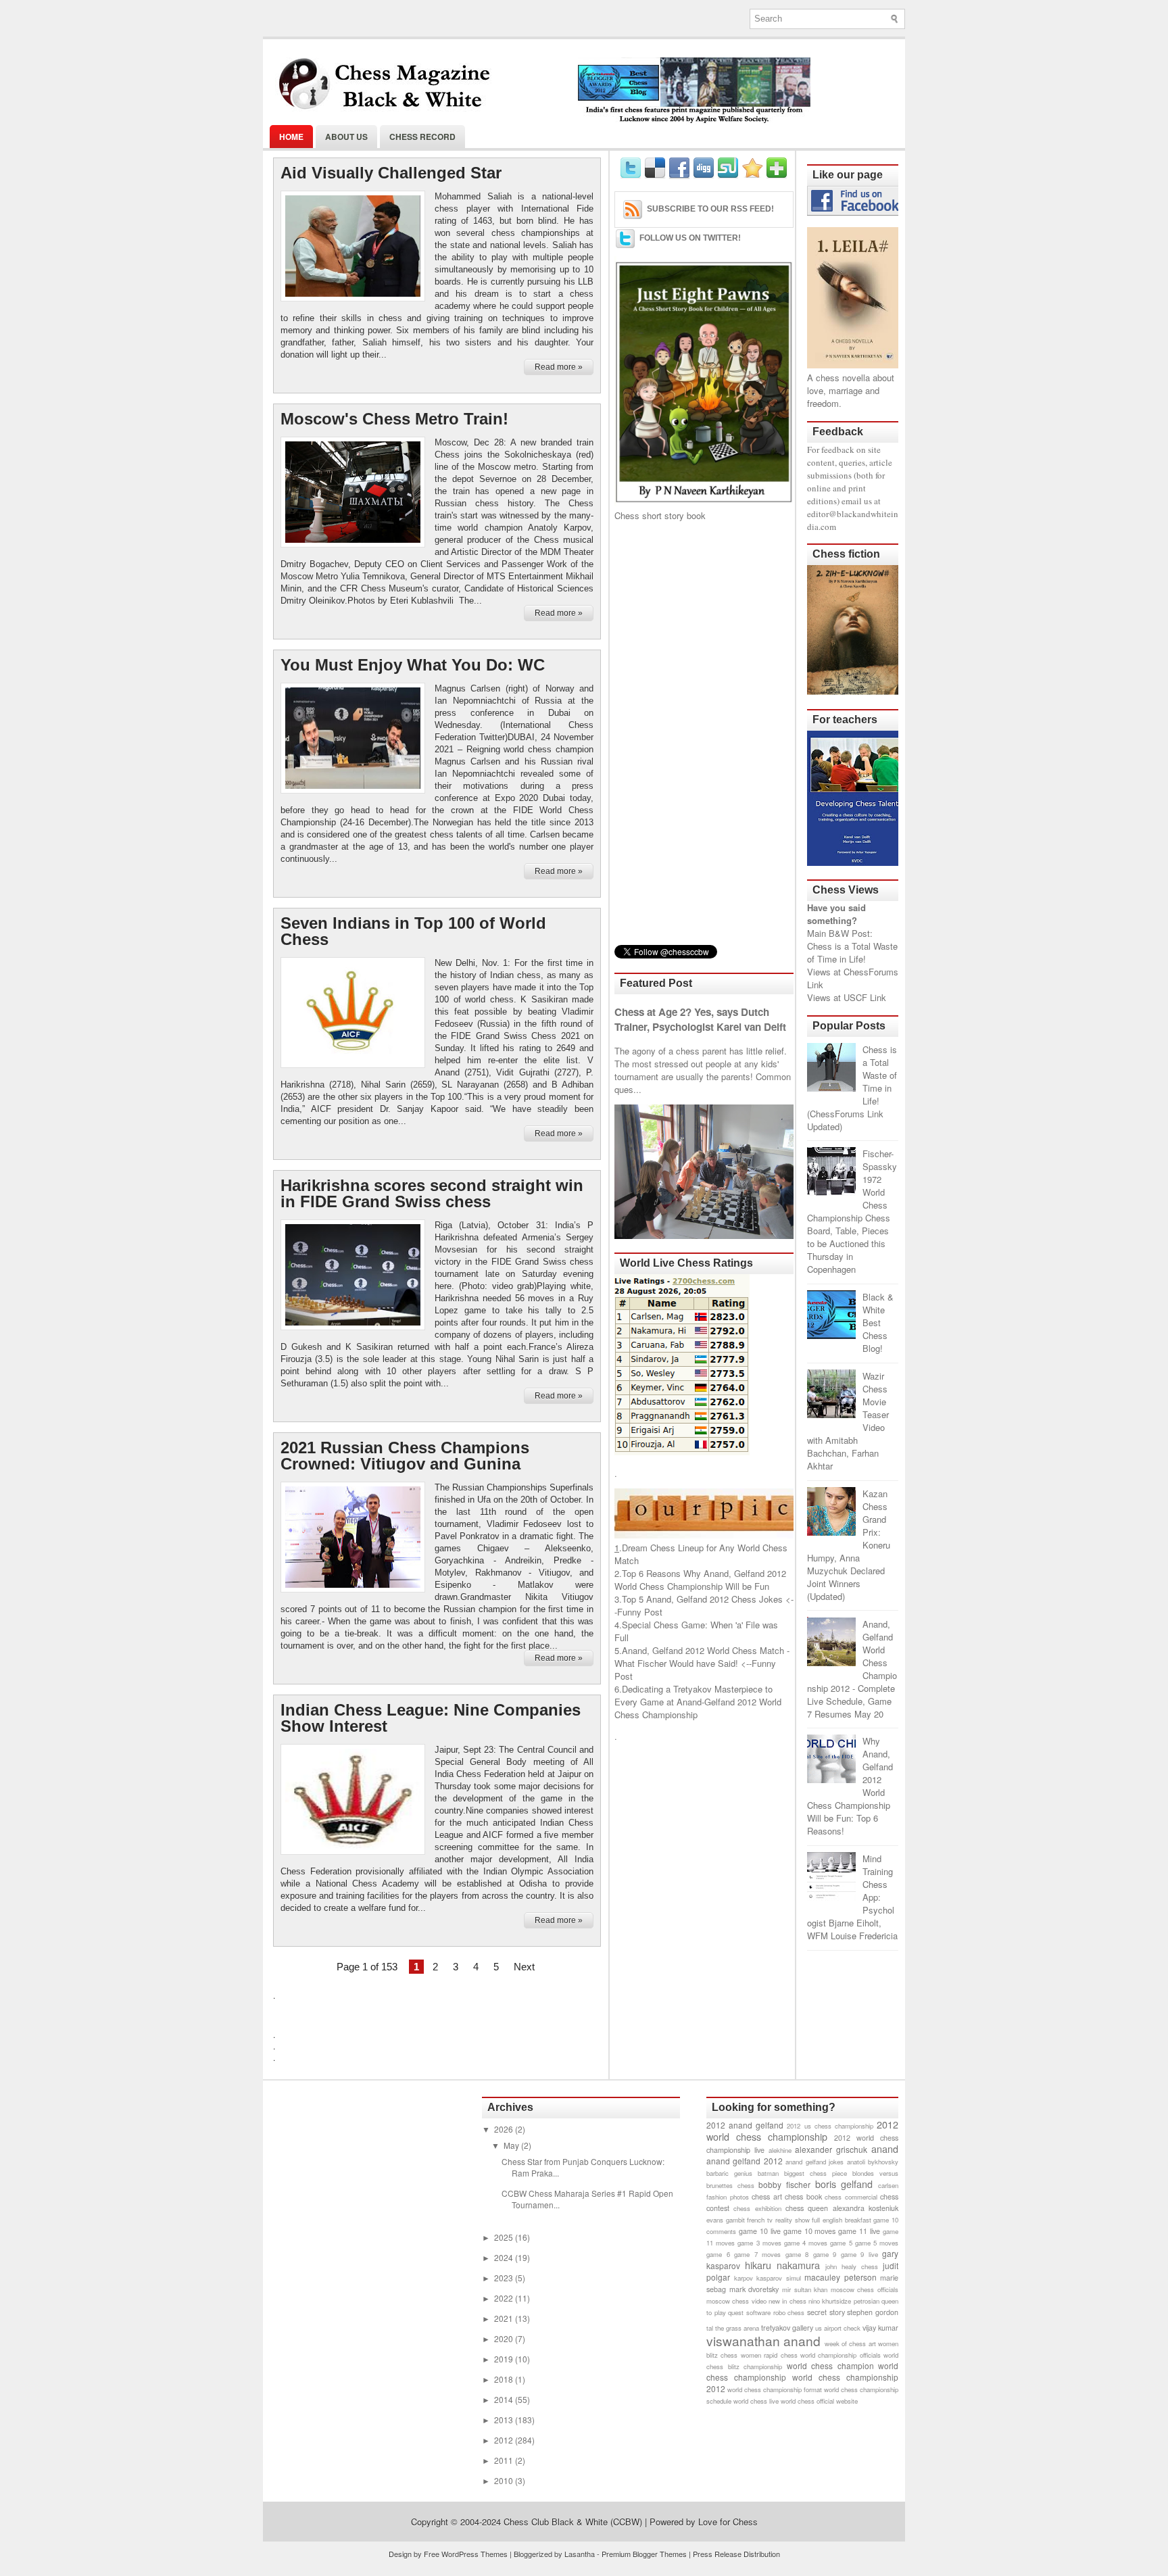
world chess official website (819, 2401)
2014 (505, 2399)
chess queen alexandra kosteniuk (842, 2208)
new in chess (787, 2301)
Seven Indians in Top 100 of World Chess (413, 931)
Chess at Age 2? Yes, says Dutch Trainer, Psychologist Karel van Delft (700, 1019)
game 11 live (859, 2231)
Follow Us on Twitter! (690, 238)
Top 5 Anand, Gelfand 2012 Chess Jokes (702, 1599)
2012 (505, 2440)
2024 (505, 2257)
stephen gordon (873, 2312)
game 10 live (760, 2231)
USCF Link (865, 997)
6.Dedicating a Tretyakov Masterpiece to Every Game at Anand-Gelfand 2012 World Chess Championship (698, 1702)
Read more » (559, 367)
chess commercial (851, 2197)
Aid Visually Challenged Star (391, 173)
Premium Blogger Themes (644, 2554)
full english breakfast (841, 2220)
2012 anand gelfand (745, 2125)
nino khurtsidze (830, 2301)
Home (291, 137)
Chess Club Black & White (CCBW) (573, 2522)
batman (768, 2173)
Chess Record (422, 137)
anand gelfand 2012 (745, 2161)
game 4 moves (806, 2243)
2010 (505, 2480)
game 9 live (859, 2254)
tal (710, 2328)
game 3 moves (759, 2243)
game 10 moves (810, 2231)
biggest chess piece (816, 2173)
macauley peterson (841, 2277)
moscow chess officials (865, 2289)
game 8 (797, 2254)
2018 (505, 2379)
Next (524, 1967)
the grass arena (737, 2328)
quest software (749, 2312)
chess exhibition (757, 2208)
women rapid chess (769, 2355)
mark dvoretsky (754, 2289)
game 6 (718, 2254)
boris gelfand (844, 2184)
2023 (505, 2278)
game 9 (825, 2254)
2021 (505, 2318)
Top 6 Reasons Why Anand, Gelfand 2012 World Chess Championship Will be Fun (700, 1580)
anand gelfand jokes (814, 2162)
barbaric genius (729, 2173)
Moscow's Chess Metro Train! (394, 419)
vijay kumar (880, 2328)
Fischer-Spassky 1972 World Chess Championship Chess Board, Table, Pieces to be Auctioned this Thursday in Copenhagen (852, 1211)
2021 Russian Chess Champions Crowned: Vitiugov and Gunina (405, 1456)
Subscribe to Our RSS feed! (710, 209)
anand (885, 2148)
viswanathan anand (763, 2340)
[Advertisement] (704, 733)
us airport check (838, 2328)
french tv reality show (778, 2220)
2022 (505, 2298)
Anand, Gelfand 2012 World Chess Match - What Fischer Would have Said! (702, 1657)
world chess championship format (775, 2389)
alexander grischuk (831, 2149)
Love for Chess (728, 2522)
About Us (346, 137)
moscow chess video (736, 2301)
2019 (505, 2359)
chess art (767, 2196)
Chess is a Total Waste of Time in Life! (852, 952)
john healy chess (852, 2266)
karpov (744, 2278)
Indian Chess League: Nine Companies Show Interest (431, 1718)
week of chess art (850, 2343)
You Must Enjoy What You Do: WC (413, 665)
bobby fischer (784, 2184)
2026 (505, 2129)
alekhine (780, 2150)
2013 (505, 2420)
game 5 (841, 2243)
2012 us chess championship (830, 2126)
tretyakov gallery (787, 2328)
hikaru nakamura (782, 2265)
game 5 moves (877, 2243)
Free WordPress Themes (466, 2554)
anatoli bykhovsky (873, 2162)
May (512, 2145)
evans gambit (726, 2220)
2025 (505, 2237)
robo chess (789, 2312)
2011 (505, 2460)
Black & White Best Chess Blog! (878, 1322)
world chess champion (830, 2365)
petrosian (867, 2301)
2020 (505, 2338)
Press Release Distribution (736, 2554)
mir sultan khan (805, 2289)
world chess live (756, 2401)
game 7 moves (757, 2254)
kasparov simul (779, 2278)
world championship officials (841, 2355)
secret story (826, 2312)
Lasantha (580, 2554)
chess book (803, 2196)
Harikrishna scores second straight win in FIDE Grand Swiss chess (432, 1194)
